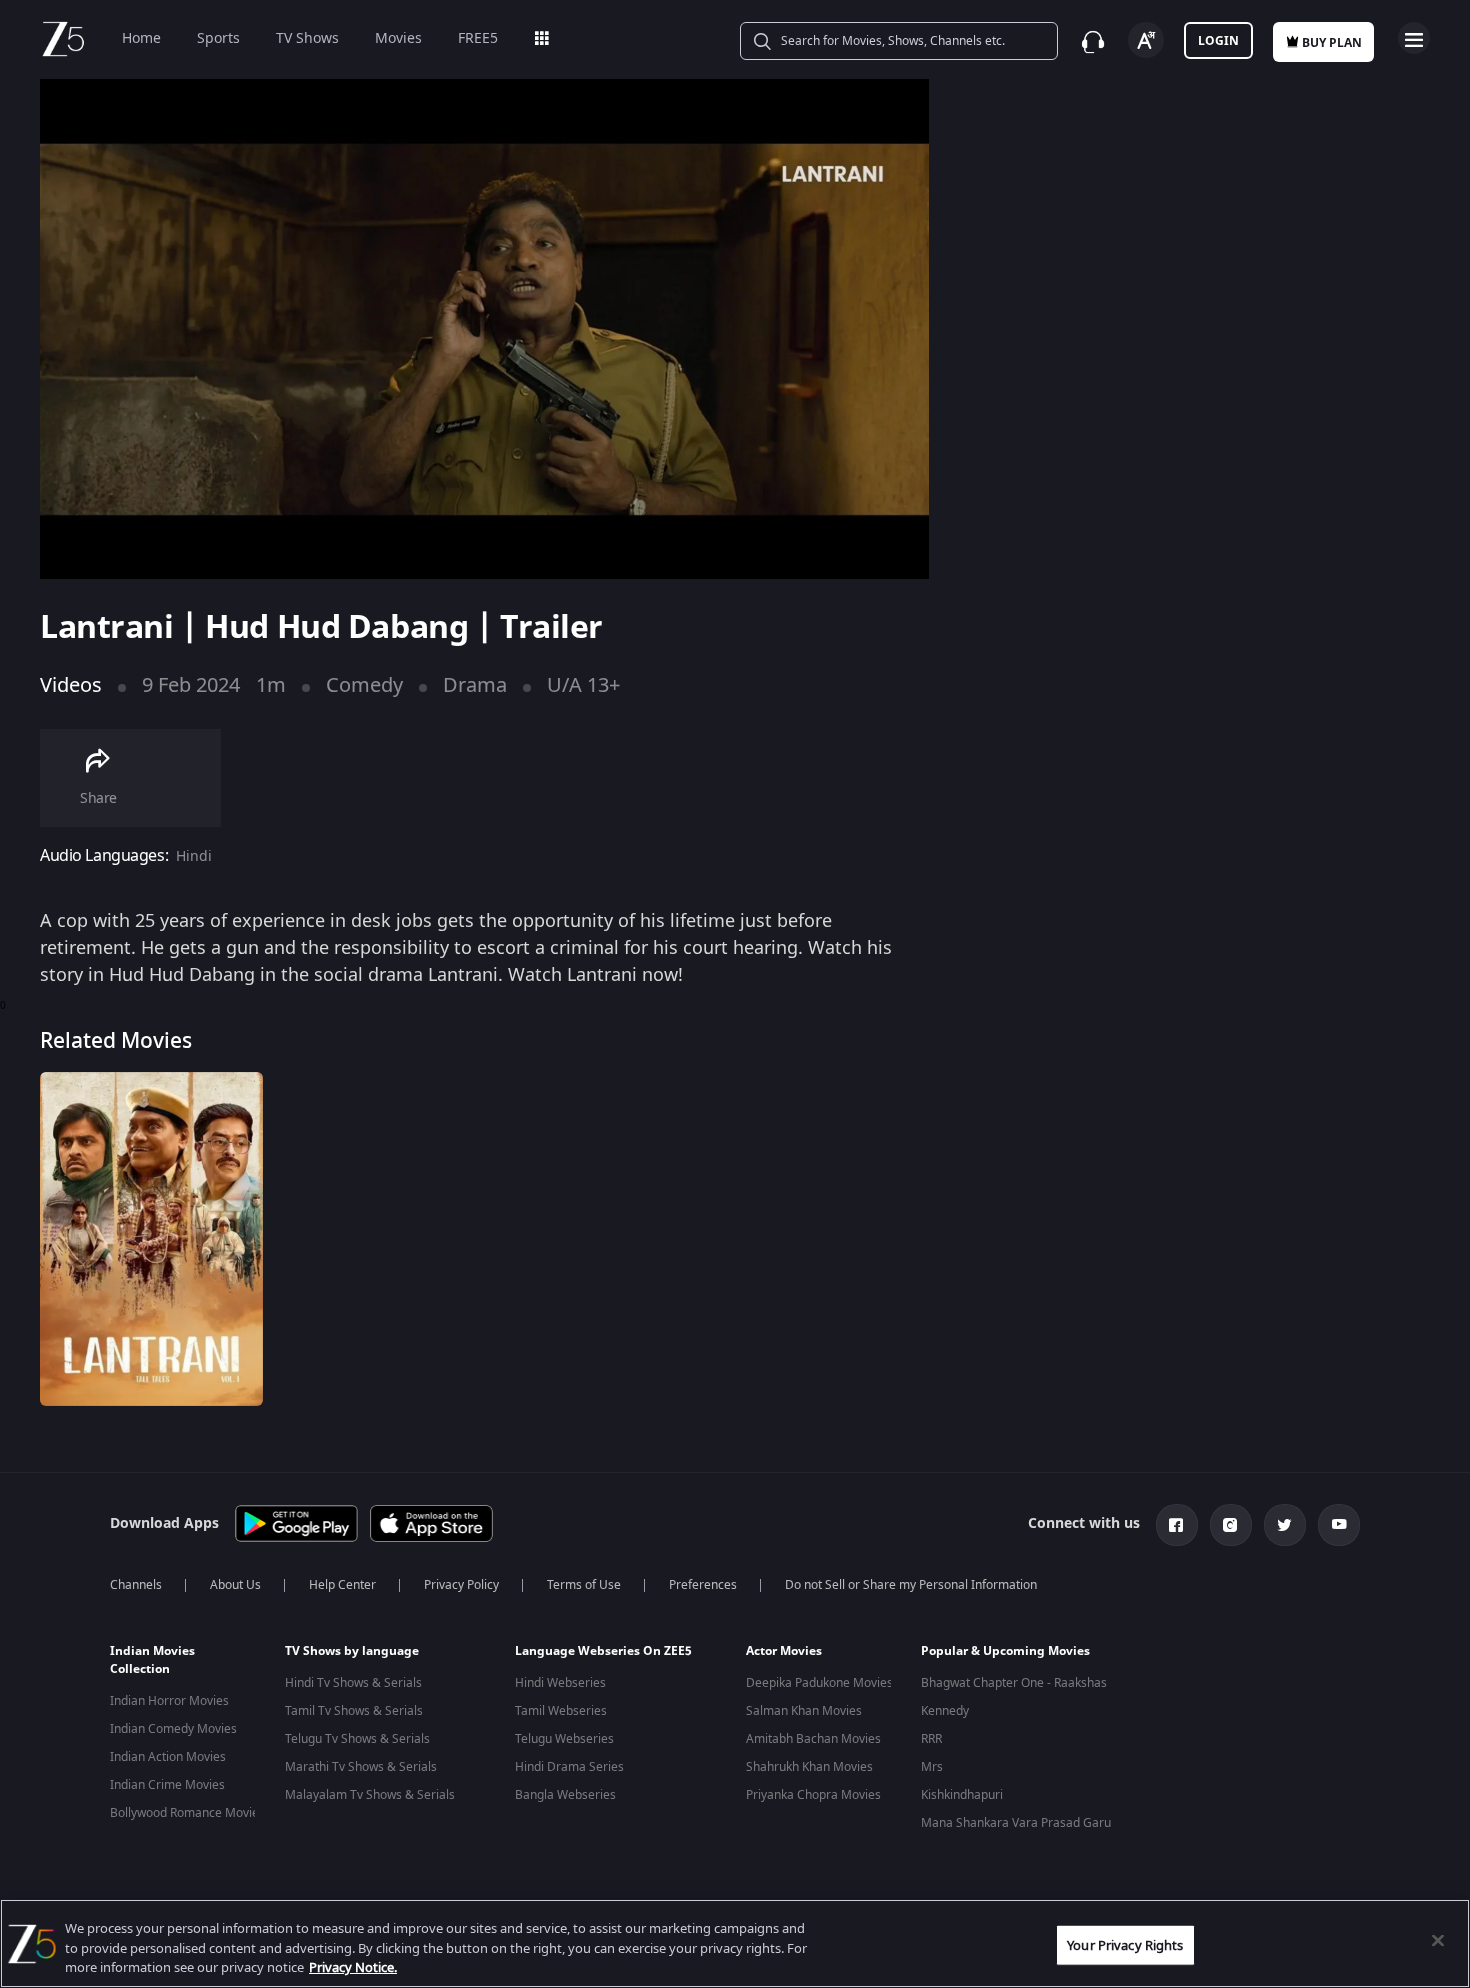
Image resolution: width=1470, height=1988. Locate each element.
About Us (235, 1585)
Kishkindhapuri (962, 1795)
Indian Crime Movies (167, 1785)
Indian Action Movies (168, 1757)
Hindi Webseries (560, 1683)
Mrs (932, 1767)
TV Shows (307, 38)
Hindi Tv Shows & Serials (353, 1683)
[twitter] (1285, 1525)
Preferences (703, 1585)
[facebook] (1177, 1525)
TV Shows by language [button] (352, 1651)
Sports (218, 38)
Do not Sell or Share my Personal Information (911, 1585)
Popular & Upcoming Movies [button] (1005, 1651)
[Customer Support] (1093, 42)
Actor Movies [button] (784, 1651)
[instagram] (1231, 1525)
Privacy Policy (461, 1585)
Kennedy (945, 1711)
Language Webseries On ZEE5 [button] (603, 1651)
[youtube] (1339, 1525)
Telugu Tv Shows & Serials (357, 1739)
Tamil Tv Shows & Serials (354, 1711)
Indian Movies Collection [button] (152, 1660)
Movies (398, 38)
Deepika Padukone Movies (819, 1683)
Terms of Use (584, 1585)
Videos (71, 685)
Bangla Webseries (565, 1795)
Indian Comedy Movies (173, 1729)
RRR (931, 1739)
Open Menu (1414, 38)
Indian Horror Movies (169, 1701)
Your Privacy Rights (1125, 1944)
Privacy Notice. (353, 1967)
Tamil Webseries (561, 1711)
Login (1218, 41)
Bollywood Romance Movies (187, 1813)
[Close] (1438, 1940)
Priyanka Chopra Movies (813, 1795)
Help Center (342, 1585)
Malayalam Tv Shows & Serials (370, 1795)
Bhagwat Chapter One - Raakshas (1014, 1683)
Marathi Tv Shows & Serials (361, 1767)
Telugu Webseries (564, 1739)
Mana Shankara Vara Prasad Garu (1016, 1823)
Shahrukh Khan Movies (809, 1767)
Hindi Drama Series (569, 1767)
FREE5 (478, 38)
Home (141, 38)
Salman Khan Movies (804, 1711)
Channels (136, 1585)
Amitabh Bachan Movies (813, 1739)
